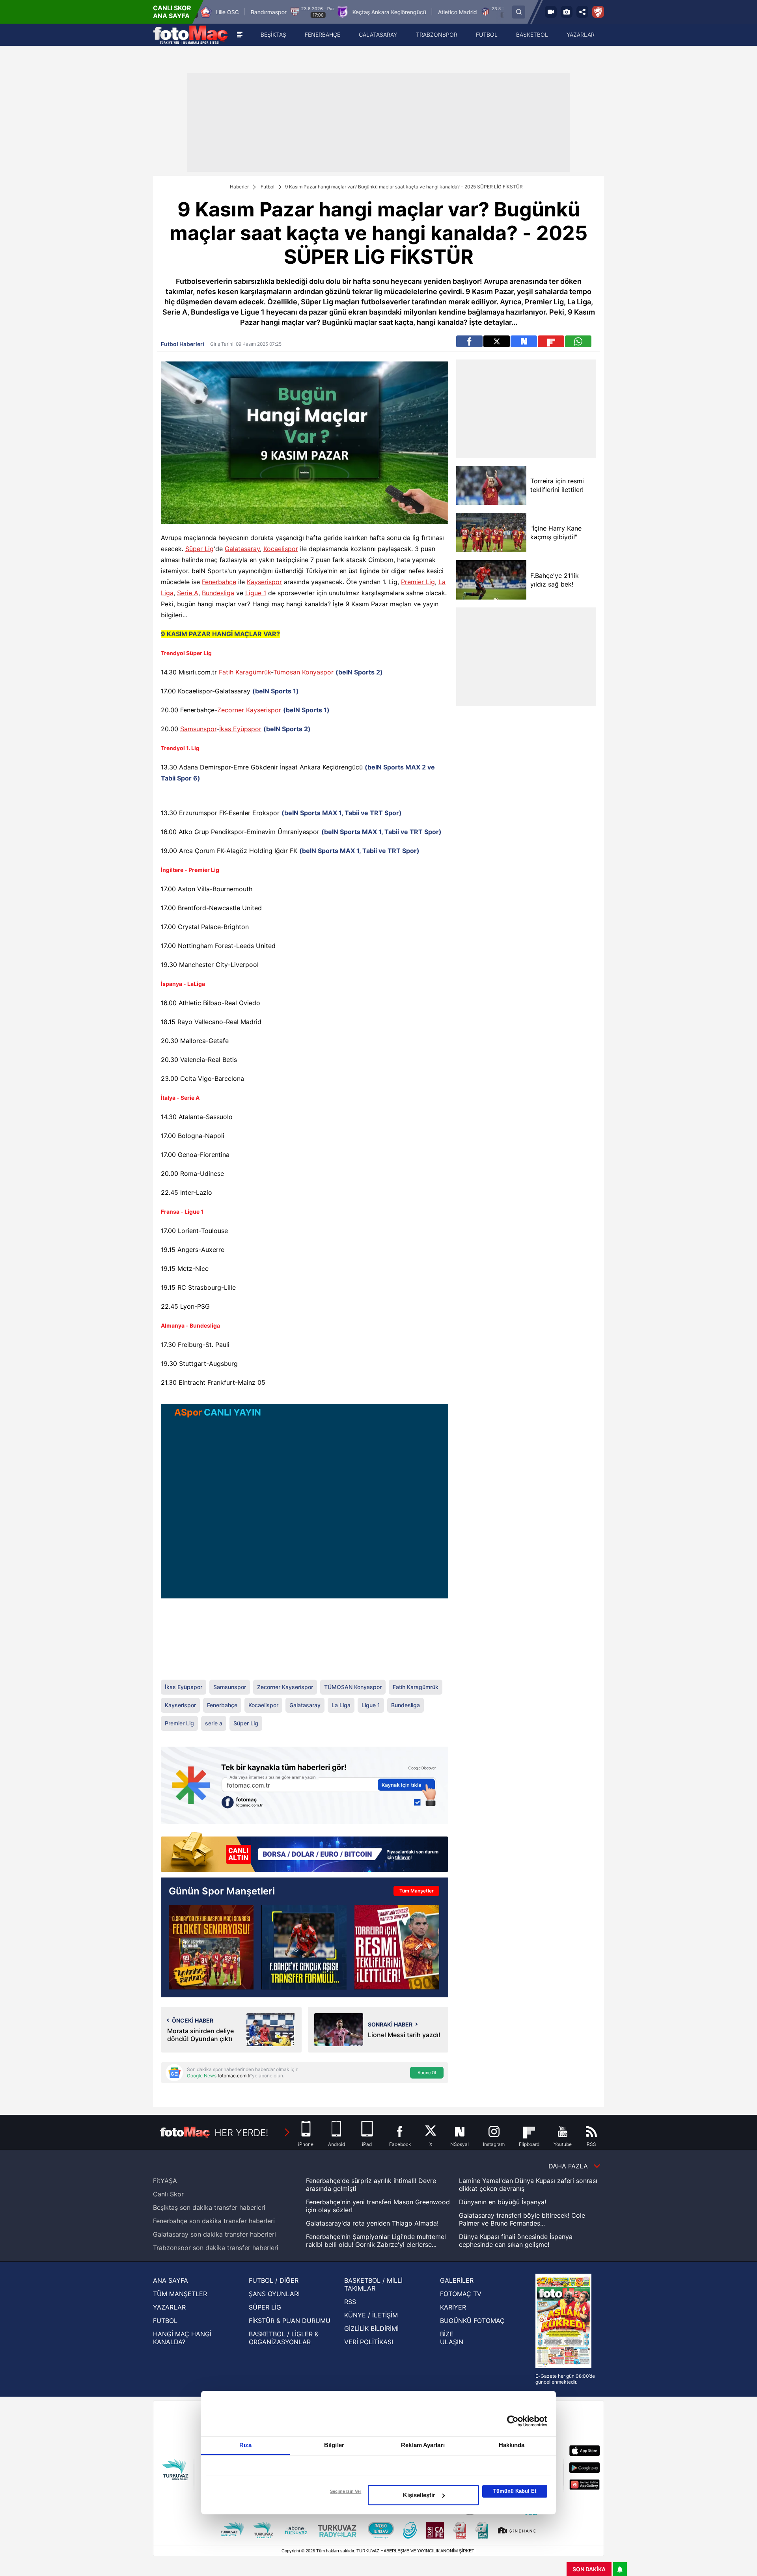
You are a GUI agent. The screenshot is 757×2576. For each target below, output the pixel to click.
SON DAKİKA (589, 2569)
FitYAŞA (165, 2181)
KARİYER (453, 2307)
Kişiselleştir (419, 2495)
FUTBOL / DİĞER (274, 2280)
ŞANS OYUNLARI (274, 2294)
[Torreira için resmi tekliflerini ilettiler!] (491, 485)
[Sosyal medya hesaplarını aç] (582, 12)
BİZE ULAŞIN (452, 2338)
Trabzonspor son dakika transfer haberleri (216, 2248)
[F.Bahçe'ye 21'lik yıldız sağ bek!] (491, 580)
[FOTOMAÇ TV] (551, 12)
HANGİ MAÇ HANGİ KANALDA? (182, 2338)
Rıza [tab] (245, 2445)
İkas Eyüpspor (240, 729)
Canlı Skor (168, 2194)
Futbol (268, 187)
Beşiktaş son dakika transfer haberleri (209, 2207)
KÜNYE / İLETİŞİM (371, 2315)
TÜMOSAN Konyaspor (353, 1687)
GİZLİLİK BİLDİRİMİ (371, 2328)
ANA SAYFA (171, 2280)
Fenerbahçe (219, 582)
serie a (214, 1723)
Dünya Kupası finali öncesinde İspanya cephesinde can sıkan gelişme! (516, 2241)
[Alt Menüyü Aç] (240, 35)
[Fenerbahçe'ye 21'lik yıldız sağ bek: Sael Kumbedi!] (304, 1947)
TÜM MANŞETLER (180, 2294)
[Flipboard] (551, 341)
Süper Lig (200, 549)
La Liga (341, 1705)
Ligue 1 (256, 593)
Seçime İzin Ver (346, 2491)
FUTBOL (165, 2321)
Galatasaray (242, 549)
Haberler (239, 187)
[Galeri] (567, 12)
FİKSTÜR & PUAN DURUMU (290, 2321)
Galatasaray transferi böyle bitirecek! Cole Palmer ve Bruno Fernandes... (522, 2219)
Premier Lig (418, 582)
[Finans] (305, 1852)
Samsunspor (198, 729)
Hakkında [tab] (512, 2445)
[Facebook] (469, 341)
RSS (350, 2302)
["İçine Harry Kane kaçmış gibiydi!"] (491, 533)
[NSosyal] (524, 341)
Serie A (188, 593)
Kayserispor (264, 582)
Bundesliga (218, 593)
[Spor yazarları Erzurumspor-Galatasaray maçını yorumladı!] (211, 1947)
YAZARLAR (169, 2307)
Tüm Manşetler (417, 1891)
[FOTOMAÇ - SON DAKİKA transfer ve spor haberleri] (190, 35)
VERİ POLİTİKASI (369, 2342)
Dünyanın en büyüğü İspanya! (502, 2202)
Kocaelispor (281, 549)
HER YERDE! (241, 2133)
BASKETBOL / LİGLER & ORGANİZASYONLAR (284, 2338)
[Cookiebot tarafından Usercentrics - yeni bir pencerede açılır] (513, 2421)
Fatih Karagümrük (245, 672)
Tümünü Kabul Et (515, 2491)
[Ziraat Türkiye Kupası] (598, 12)
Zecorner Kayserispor (249, 710)
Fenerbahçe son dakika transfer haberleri (214, 2221)
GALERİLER (457, 2280)
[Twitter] (497, 341)
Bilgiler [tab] (334, 2445)
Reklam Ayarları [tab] (423, 2445)
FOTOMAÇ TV (461, 2294)
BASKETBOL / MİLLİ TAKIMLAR (373, 2284)
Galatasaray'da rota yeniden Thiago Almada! (372, 2223)
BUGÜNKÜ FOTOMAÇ (472, 2321)
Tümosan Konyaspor (303, 672)
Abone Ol (427, 2073)
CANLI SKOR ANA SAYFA (172, 12)
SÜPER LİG (265, 2307)
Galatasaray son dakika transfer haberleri (214, 2234)
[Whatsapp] (578, 341)
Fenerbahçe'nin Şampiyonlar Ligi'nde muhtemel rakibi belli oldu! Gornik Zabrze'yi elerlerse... (376, 2241)
